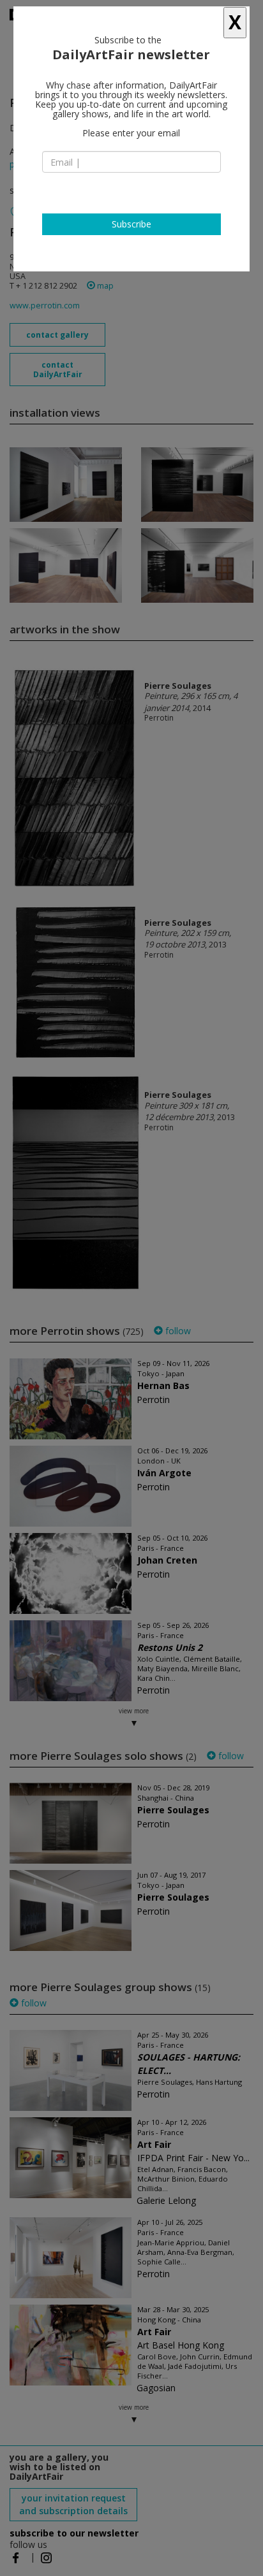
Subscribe (131, 224)
